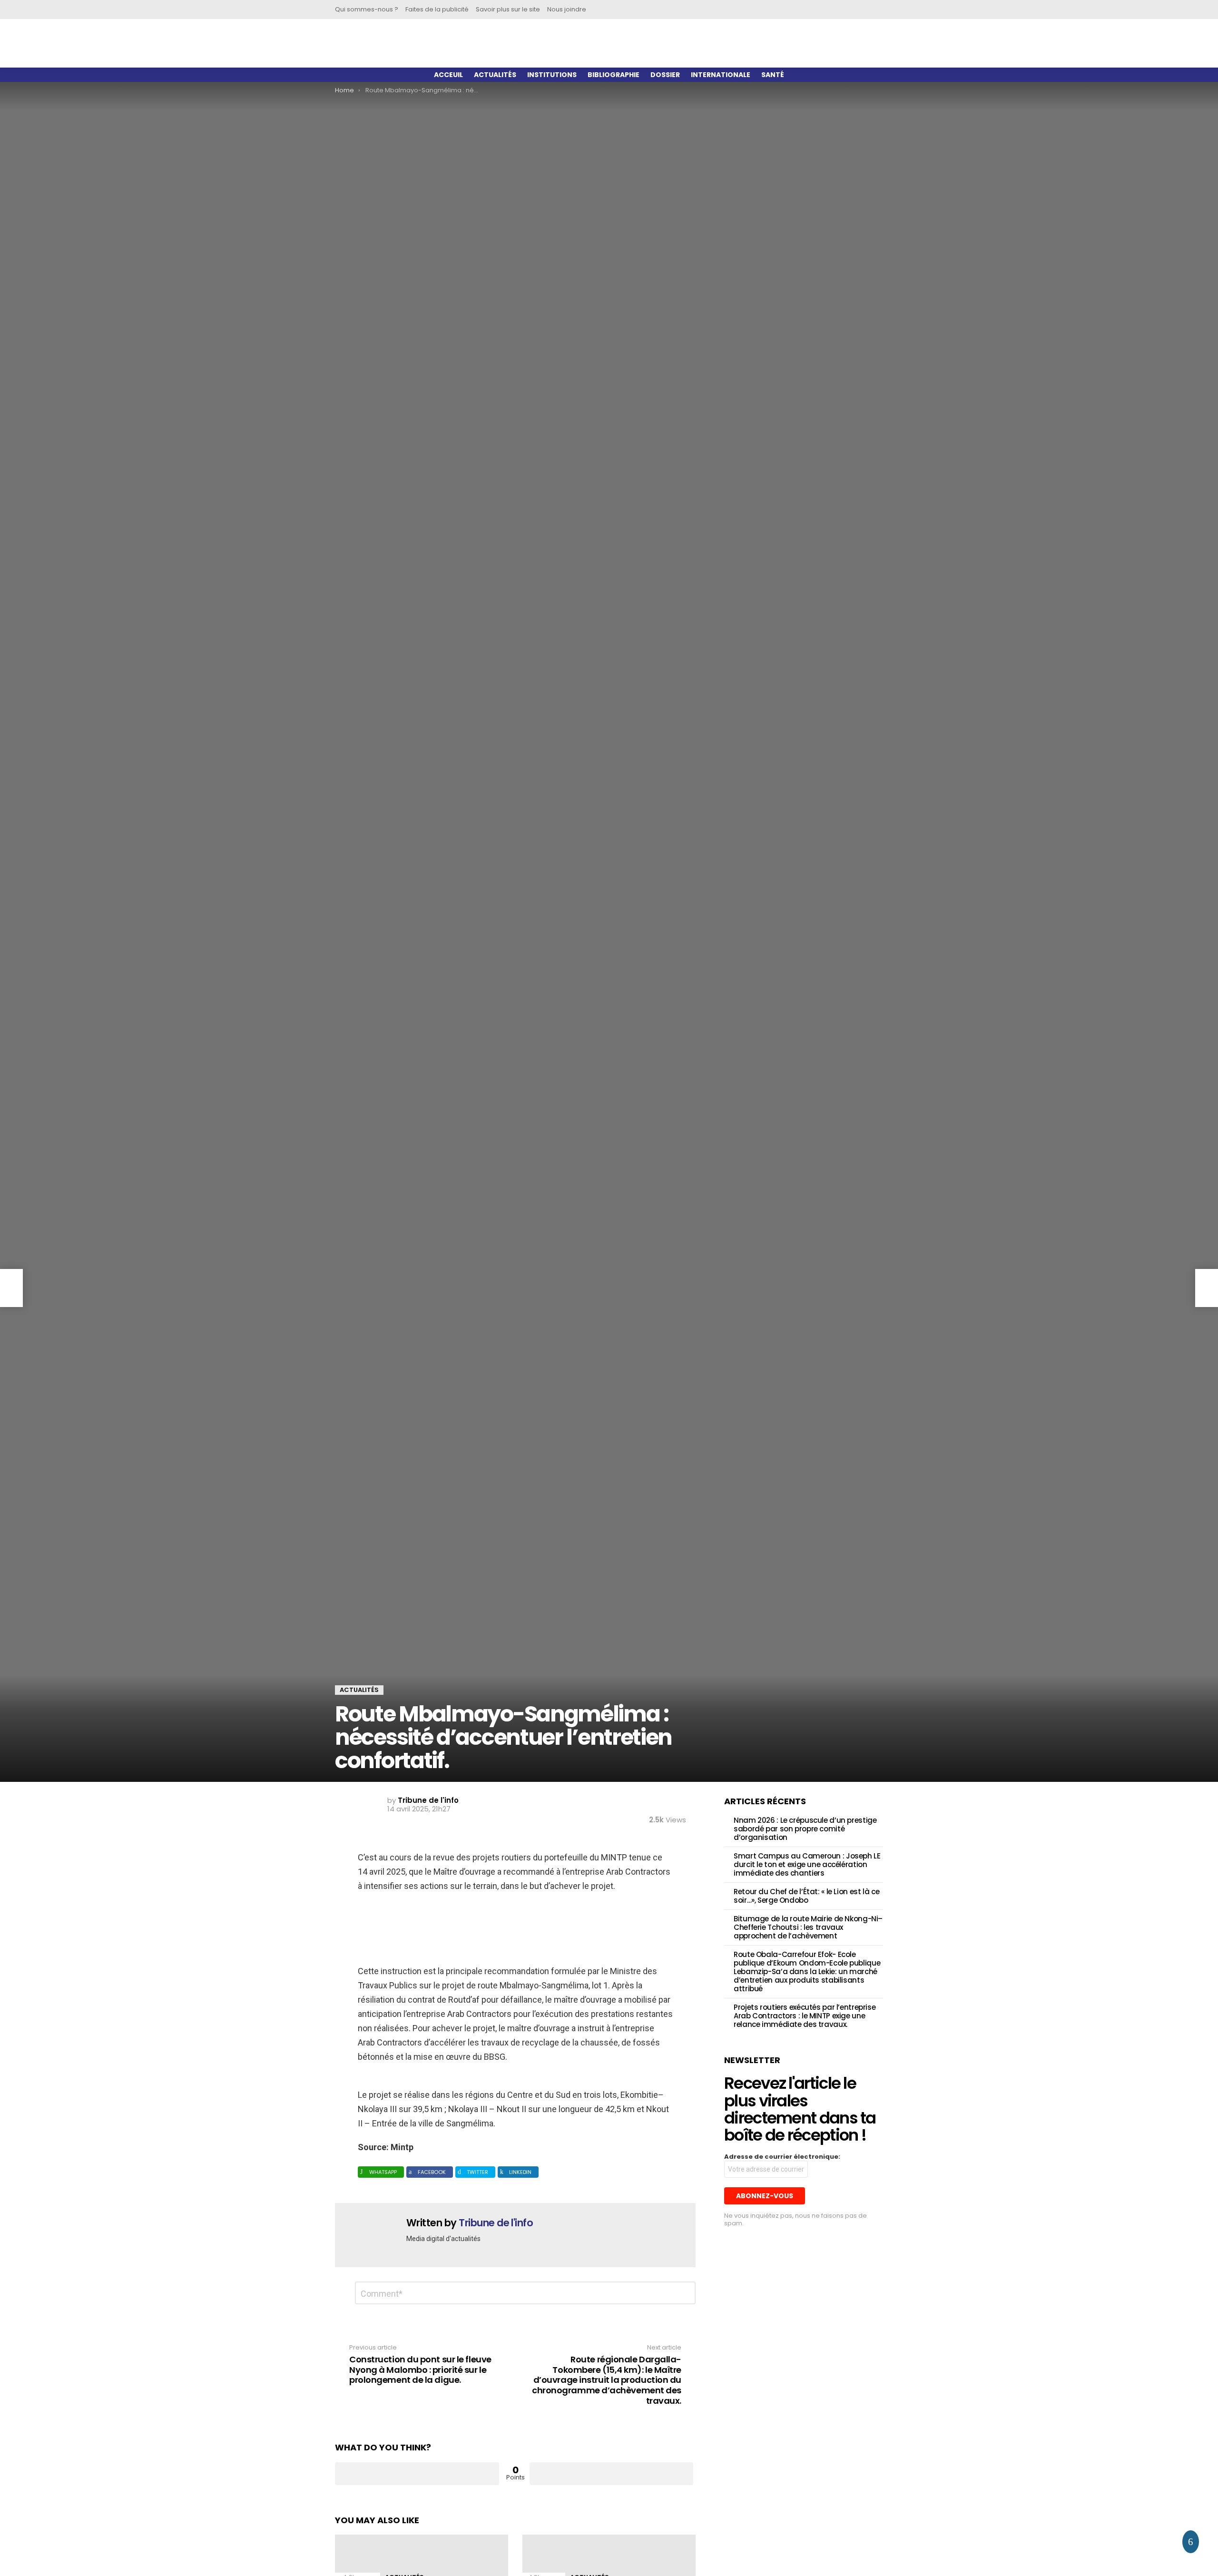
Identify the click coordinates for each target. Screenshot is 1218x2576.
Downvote (612, 2474)
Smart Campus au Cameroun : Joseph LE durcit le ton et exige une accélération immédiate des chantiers (807, 1864)
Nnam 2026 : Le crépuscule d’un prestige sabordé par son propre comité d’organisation (805, 1829)
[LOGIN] (868, 10)
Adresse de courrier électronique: (782, 2157)
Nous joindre (567, 9)
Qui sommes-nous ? (367, 9)
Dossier (665, 75)
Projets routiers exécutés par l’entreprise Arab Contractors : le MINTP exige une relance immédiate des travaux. (805, 2016)
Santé (773, 75)
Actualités (495, 75)
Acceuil (448, 75)
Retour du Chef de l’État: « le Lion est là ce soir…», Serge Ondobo (806, 1896)
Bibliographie (614, 75)
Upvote (417, 2474)
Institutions (552, 75)
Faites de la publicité (437, 9)
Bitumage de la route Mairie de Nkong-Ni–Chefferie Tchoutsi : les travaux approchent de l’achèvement (808, 1927)
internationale (721, 75)
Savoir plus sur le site (508, 9)
